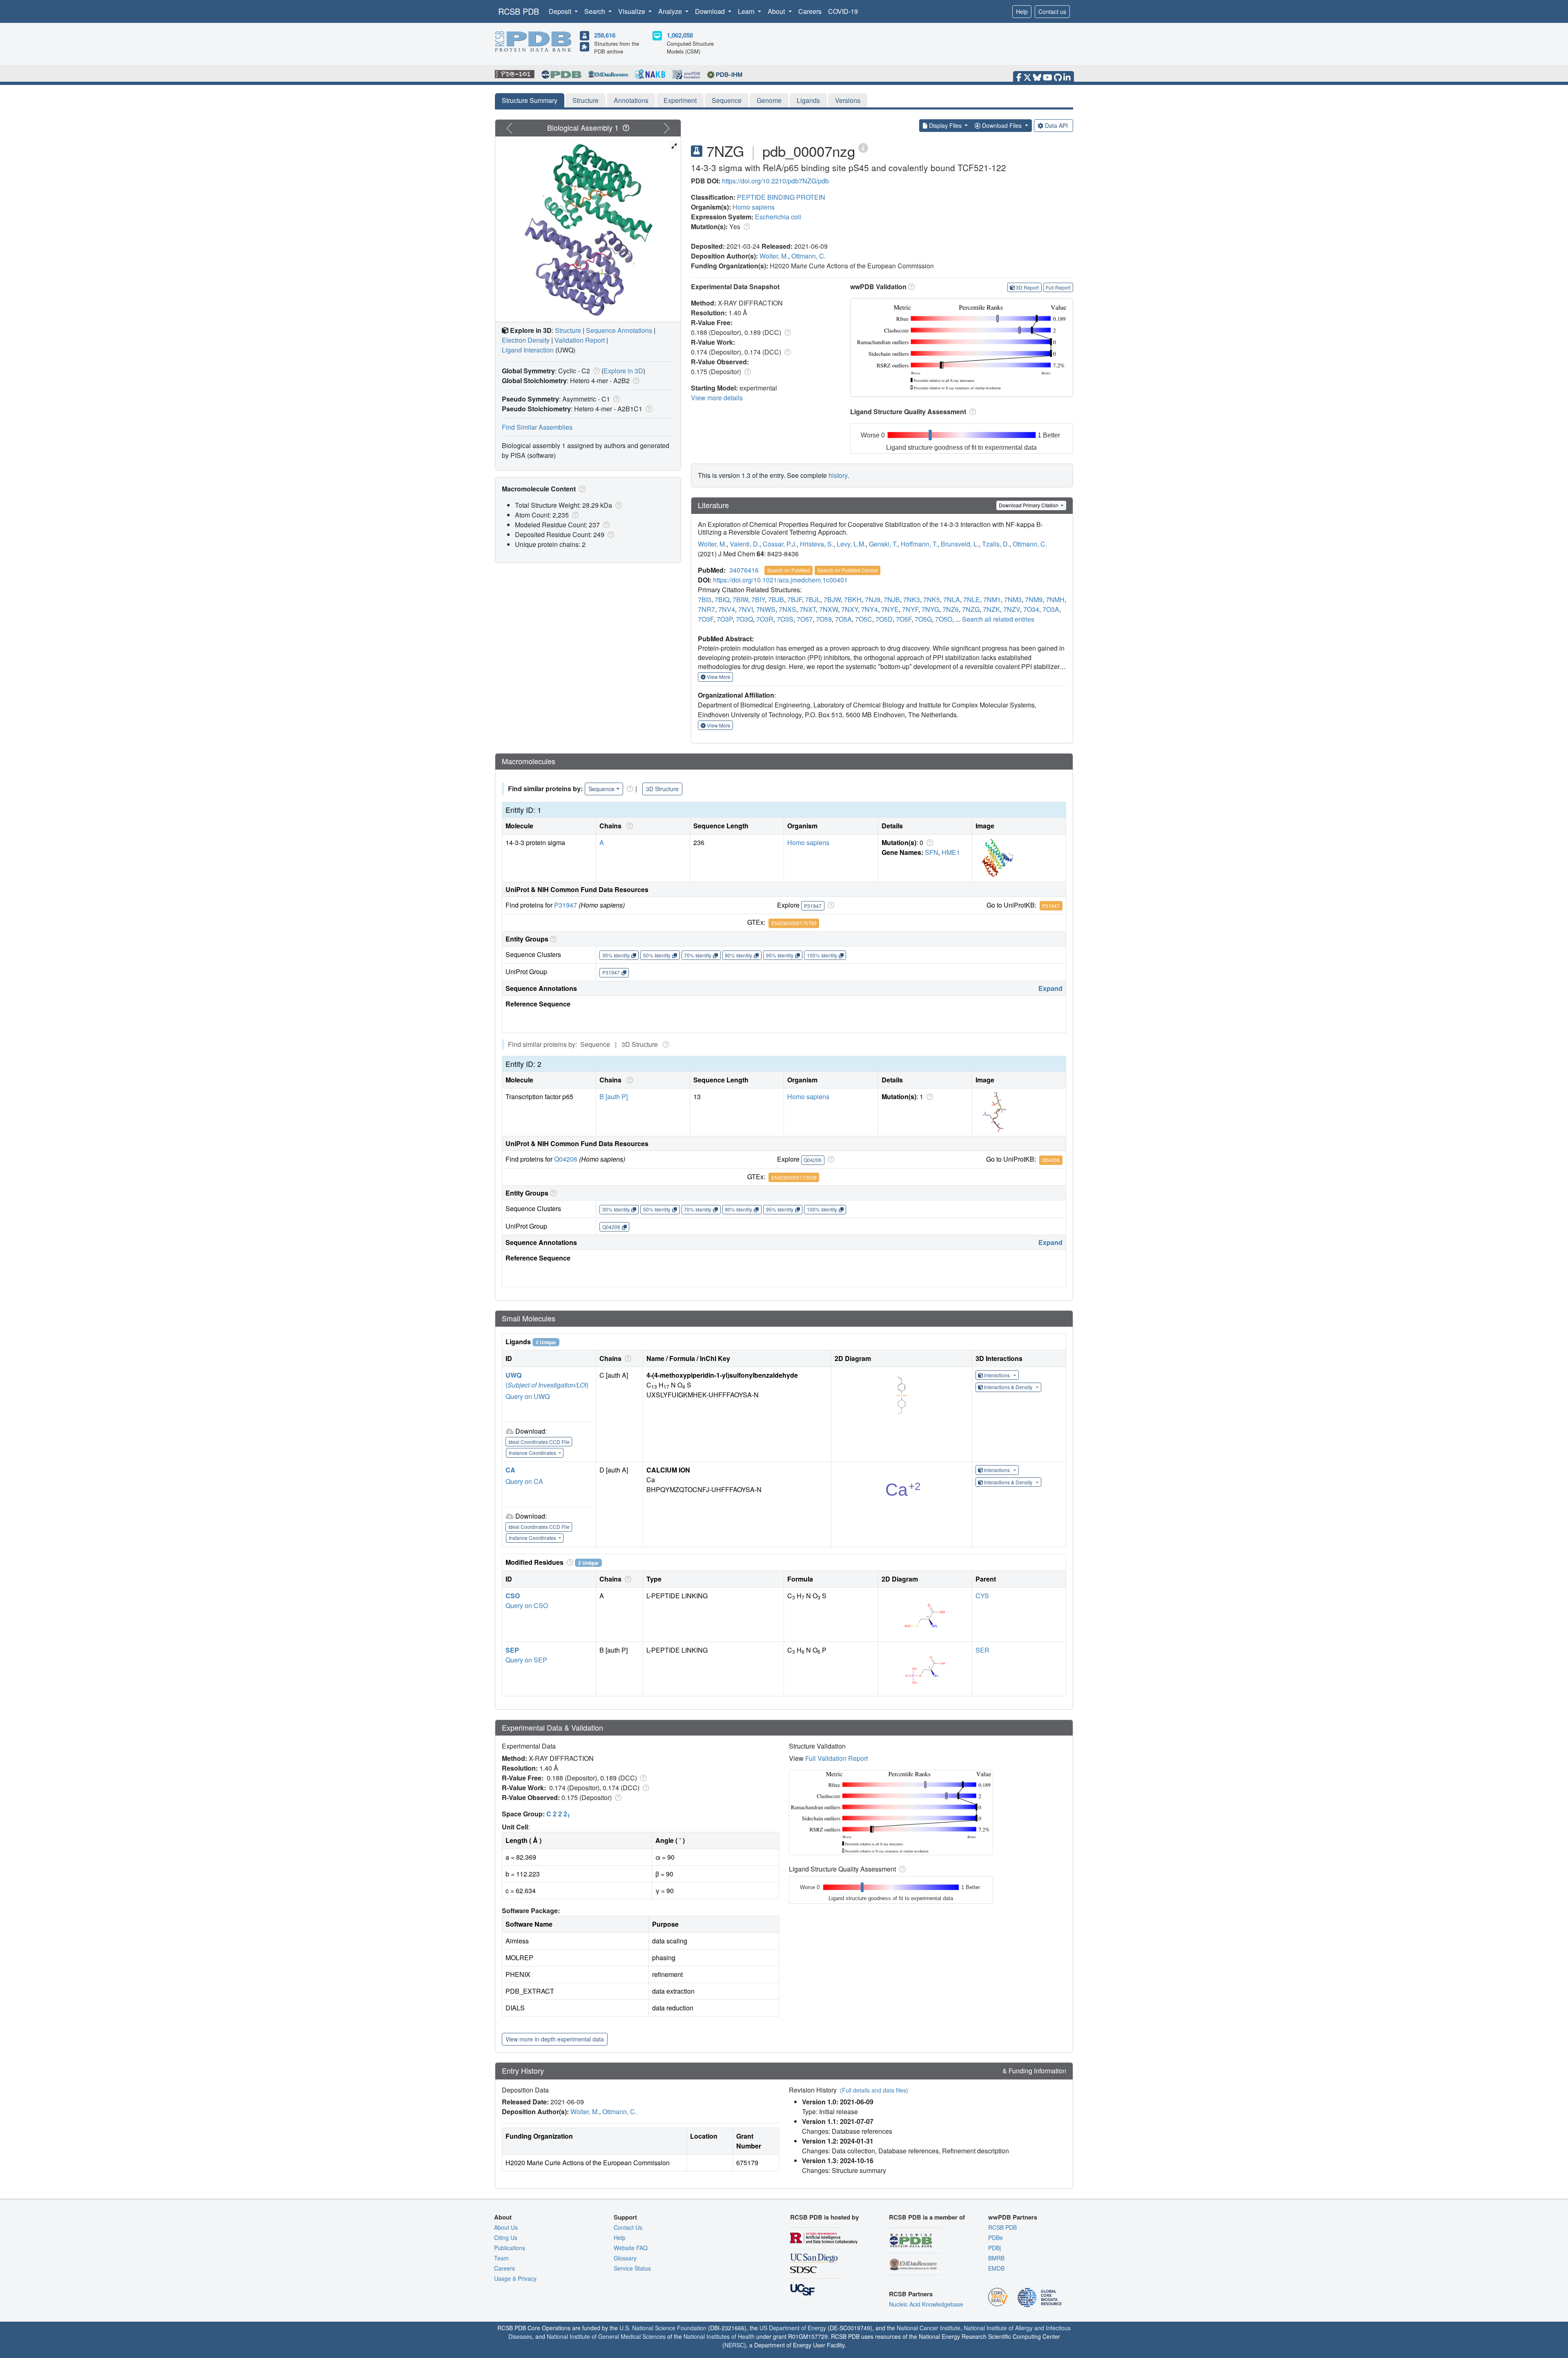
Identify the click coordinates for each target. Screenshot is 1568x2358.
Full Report (1058, 287)
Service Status (632, 2268)
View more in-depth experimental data (555, 2039)
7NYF (910, 609)
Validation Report (580, 340)
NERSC (734, 2345)
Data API (1056, 125)
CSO (513, 1596)
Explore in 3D (623, 371)
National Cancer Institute (929, 2328)
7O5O (944, 619)
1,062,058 (680, 35)
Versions (848, 100)
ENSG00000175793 (794, 923)
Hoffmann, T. (919, 544)
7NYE (890, 609)
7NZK (991, 609)
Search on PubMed (789, 570)
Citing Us (506, 2238)
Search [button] (596, 11)
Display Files (945, 125)
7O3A (1051, 609)
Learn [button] (747, 11)
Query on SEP (526, 1660)
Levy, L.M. (851, 544)
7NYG (930, 609)
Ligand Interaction (528, 350)
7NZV (1012, 609)
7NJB (892, 599)
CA (510, 1470)
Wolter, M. (774, 256)
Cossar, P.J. (780, 544)
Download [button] (711, 11)
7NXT (808, 609)
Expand (1050, 988)
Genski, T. (883, 544)
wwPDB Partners (1013, 2217)
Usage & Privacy (515, 2278)
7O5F (904, 619)
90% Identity (738, 955)
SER (982, 1650)
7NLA (952, 599)
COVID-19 (843, 11)
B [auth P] (614, 1096)
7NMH (1055, 599)
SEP (512, 1650)
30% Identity (616, 955)
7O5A (843, 619)
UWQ (513, 1375)
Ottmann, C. (808, 256)
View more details (717, 398)
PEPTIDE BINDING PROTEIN (781, 197)
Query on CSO (527, 1605)
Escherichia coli (778, 217)
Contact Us (628, 2227)
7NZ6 (951, 609)
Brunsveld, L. (960, 544)
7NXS (787, 609)
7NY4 (870, 609)
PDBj (994, 2248)
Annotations (631, 100)
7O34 (1031, 609)
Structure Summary (530, 100)
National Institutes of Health (719, 2336)
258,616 (605, 35)
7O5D (884, 619)
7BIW (740, 599)
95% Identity (780, 955)
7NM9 (1034, 599)
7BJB (776, 599)
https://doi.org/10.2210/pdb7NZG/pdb (775, 181)
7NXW (829, 609)
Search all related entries (998, 619)
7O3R (765, 619)
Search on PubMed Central (848, 570)
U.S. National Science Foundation (663, 2328)
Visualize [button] (633, 11)
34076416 (744, 570)
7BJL (813, 599)
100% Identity (822, 955)
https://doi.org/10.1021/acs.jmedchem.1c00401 (780, 580)
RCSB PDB (519, 11)
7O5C (864, 619)
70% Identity (698, 955)
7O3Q (744, 619)
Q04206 (566, 1159)
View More (718, 677)
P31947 (566, 905)
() (547, 1385)
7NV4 (727, 609)
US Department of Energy (793, 2328)
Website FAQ (631, 2248)
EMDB (996, 2268)
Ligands (808, 100)
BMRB (996, 2258)
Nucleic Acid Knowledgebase (926, 2304)
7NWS (766, 609)
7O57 (805, 619)
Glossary (625, 2258)
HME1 (951, 852)
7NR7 (706, 609)
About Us (506, 2227)
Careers (810, 11)
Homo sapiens (754, 207)
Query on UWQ (528, 1396)
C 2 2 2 (558, 1814)
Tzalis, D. (996, 544)
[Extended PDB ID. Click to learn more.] (863, 147)
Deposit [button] (561, 11)
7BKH (853, 599)
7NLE (972, 599)
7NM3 (1013, 599)
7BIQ (722, 599)
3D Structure (662, 789)
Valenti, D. (745, 544)
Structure (586, 100)
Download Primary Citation (1029, 505)
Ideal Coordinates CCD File (539, 1442)
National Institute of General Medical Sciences (606, 2336)
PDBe (996, 2238)
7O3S (785, 619)
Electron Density (526, 340)
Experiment (680, 100)
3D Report (1027, 287)
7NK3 (912, 599)
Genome (769, 100)
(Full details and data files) (874, 2090)
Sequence (727, 100)
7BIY (758, 599)
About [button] (777, 11)
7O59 (824, 619)
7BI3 (705, 599)
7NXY (850, 609)
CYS (982, 1596)
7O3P (725, 619)
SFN (932, 852)
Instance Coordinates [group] (533, 1453)
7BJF (795, 599)
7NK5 (932, 599)
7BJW (832, 599)
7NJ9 (873, 599)
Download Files (1002, 125)
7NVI (746, 609)
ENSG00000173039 (794, 1177)
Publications (510, 2248)
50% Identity (657, 955)
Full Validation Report (836, 1758)
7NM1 (992, 599)
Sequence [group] (601, 789)
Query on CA (524, 1481)
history (838, 475)
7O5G (923, 619)
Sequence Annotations (619, 330)
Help (1022, 11)
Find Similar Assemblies (537, 427)
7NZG (971, 609)
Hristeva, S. (817, 544)
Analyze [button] (671, 11)
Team (501, 2258)
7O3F (706, 619)
